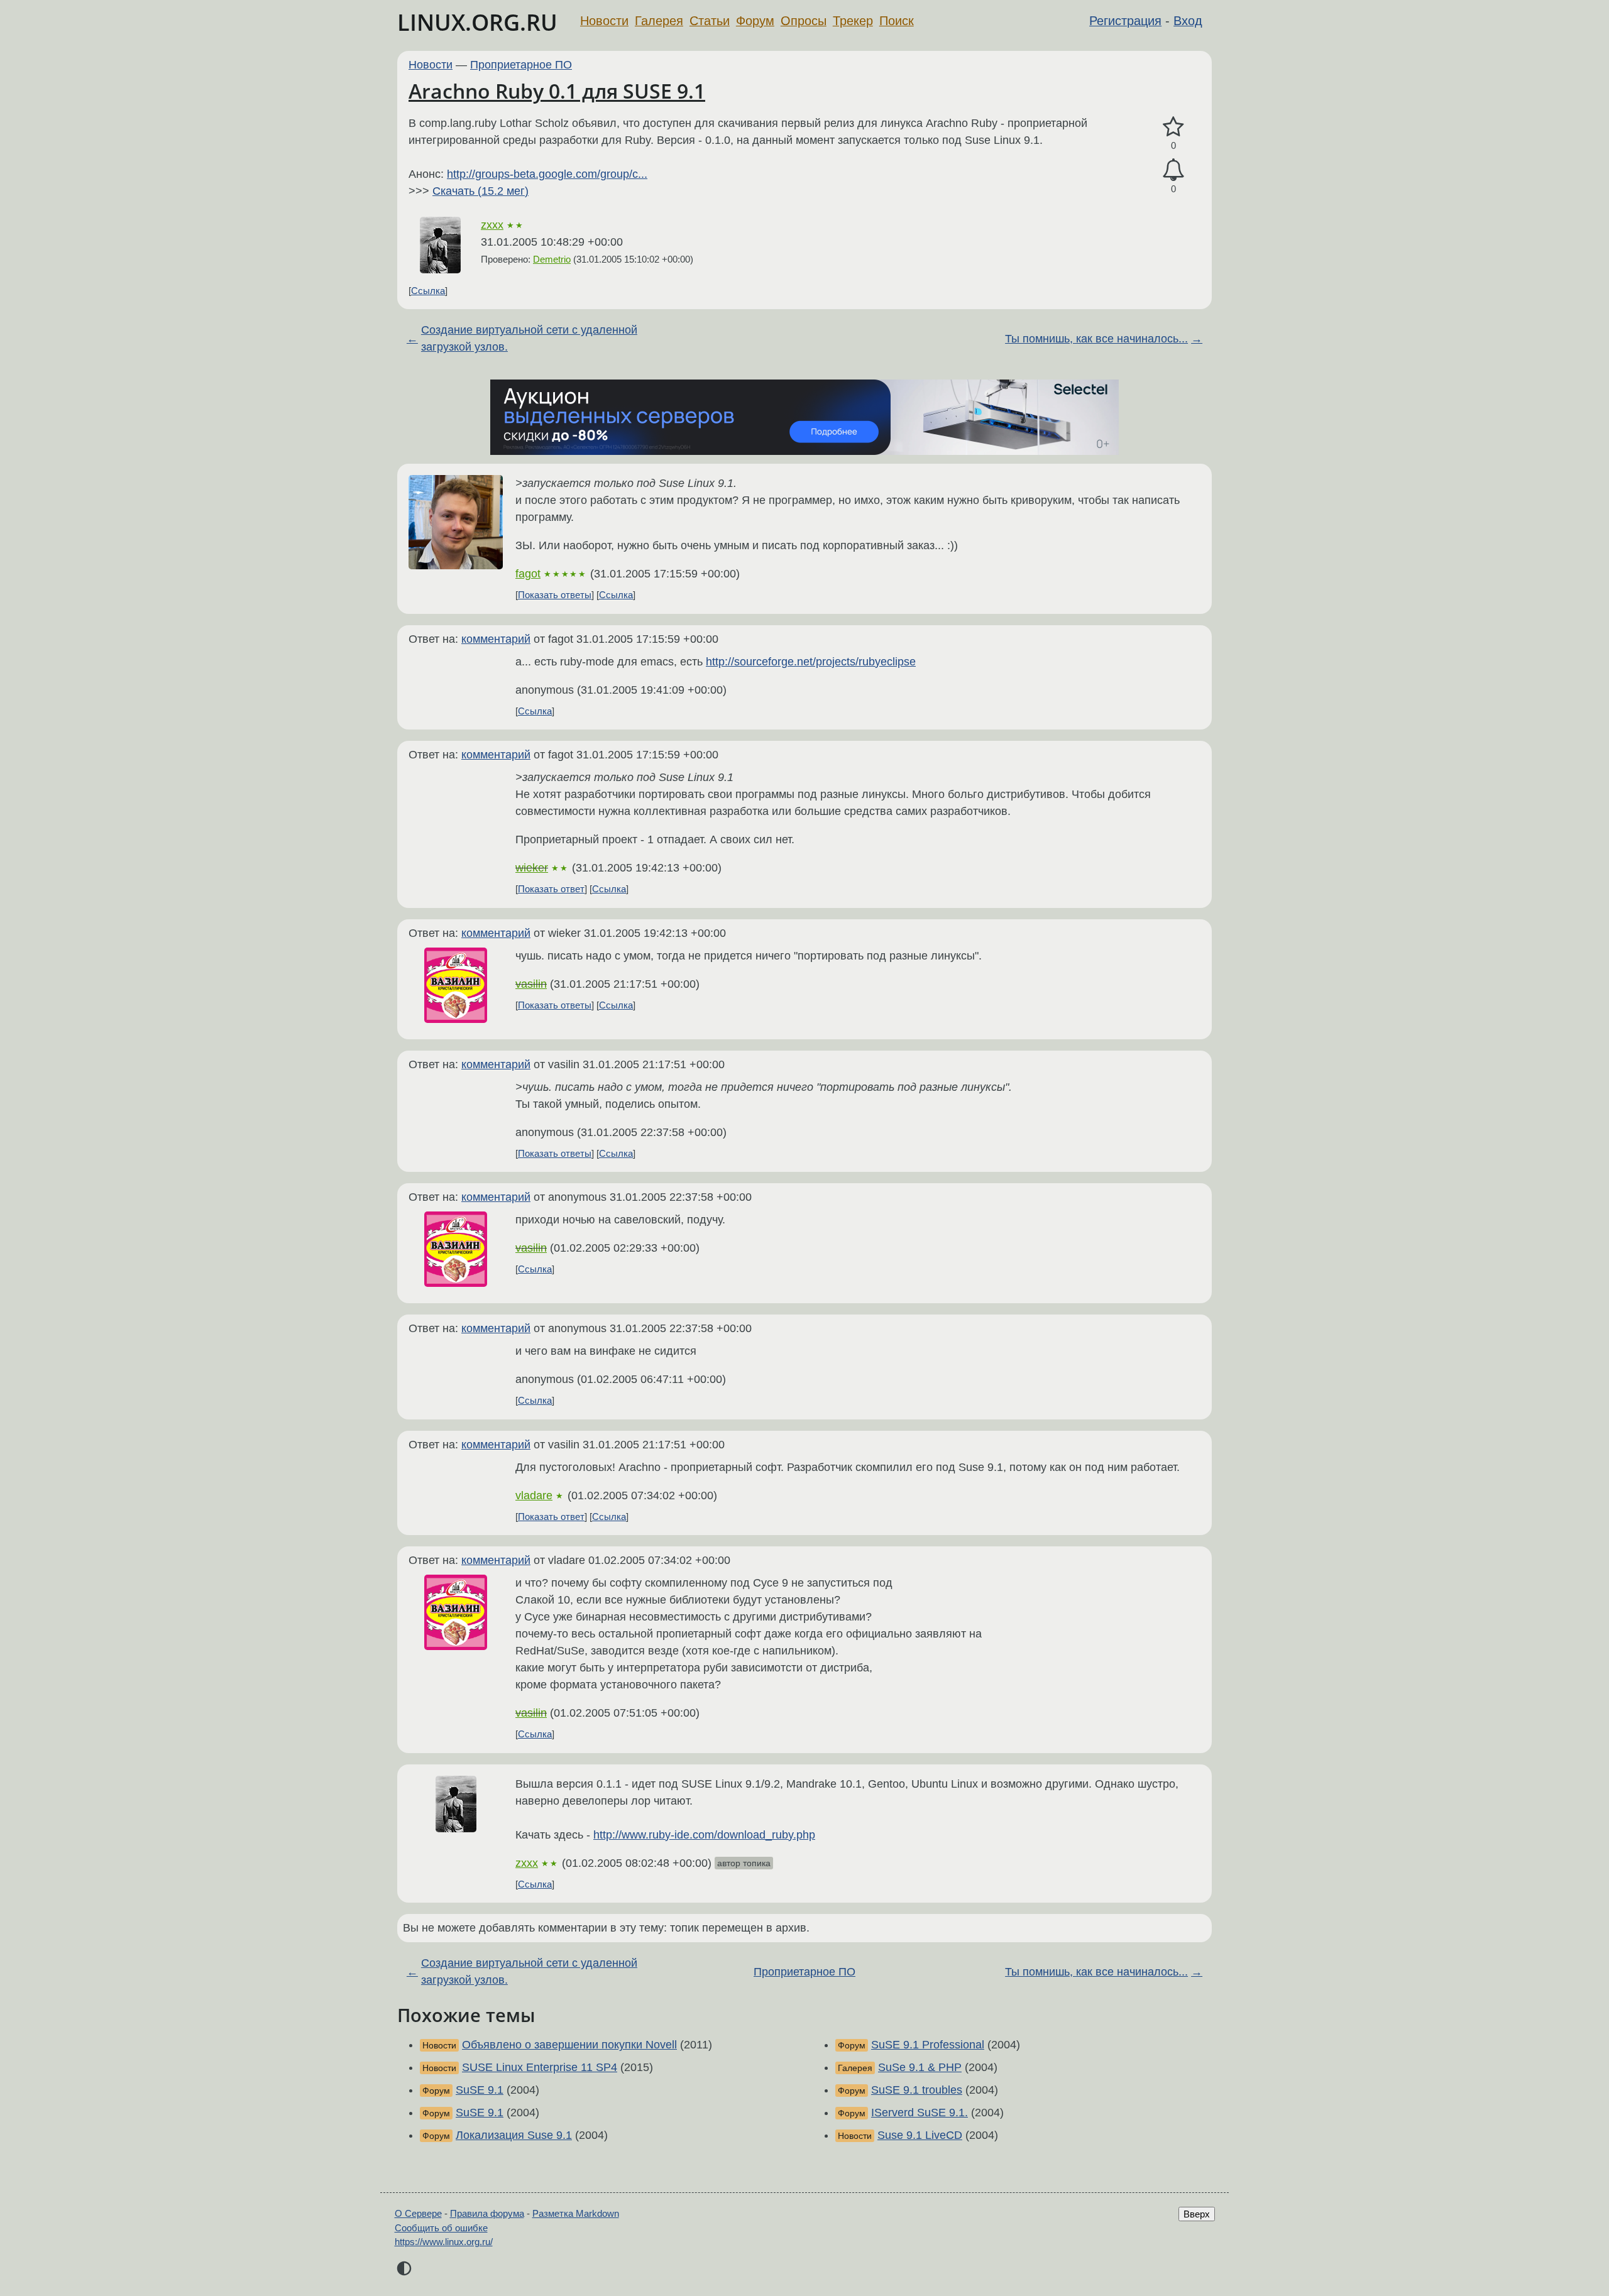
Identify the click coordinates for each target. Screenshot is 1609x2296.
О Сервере (418, 2213)
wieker (532, 868)
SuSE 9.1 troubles (917, 2090)
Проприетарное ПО (521, 65)
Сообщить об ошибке (441, 2228)
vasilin (531, 984)
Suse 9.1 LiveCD (920, 2135)
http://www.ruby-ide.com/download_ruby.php (704, 1835)
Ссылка (428, 291)
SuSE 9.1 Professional (928, 2045)
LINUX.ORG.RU (477, 22)
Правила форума (487, 2213)
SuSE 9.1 (480, 2090)
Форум (755, 21)
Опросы (804, 21)
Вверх (1197, 2214)
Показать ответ (551, 889)
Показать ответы (555, 595)
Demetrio (552, 259)
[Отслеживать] (1173, 170)
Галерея (659, 21)
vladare (534, 1495)
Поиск (897, 21)
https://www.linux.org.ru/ (444, 2242)
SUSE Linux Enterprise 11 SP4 (540, 2067)
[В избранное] (1173, 127)
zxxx (492, 225)
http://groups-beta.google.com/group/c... (547, 174)
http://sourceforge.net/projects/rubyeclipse (811, 662)
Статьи (710, 21)
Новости (604, 21)
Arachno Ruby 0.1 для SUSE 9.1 (557, 91)
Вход (1188, 21)
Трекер (853, 21)
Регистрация (1125, 21)
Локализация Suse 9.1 (514, 2135)
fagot (528, 574)
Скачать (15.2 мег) (481, 191)
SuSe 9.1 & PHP (920, 2067)
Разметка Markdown (576, 2213)
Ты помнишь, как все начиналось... (1096, 339)
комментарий (496, 639)
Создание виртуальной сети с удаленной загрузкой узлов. (529, 338)
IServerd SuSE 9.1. (920, 2113)
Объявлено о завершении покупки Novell (569, 2045)
